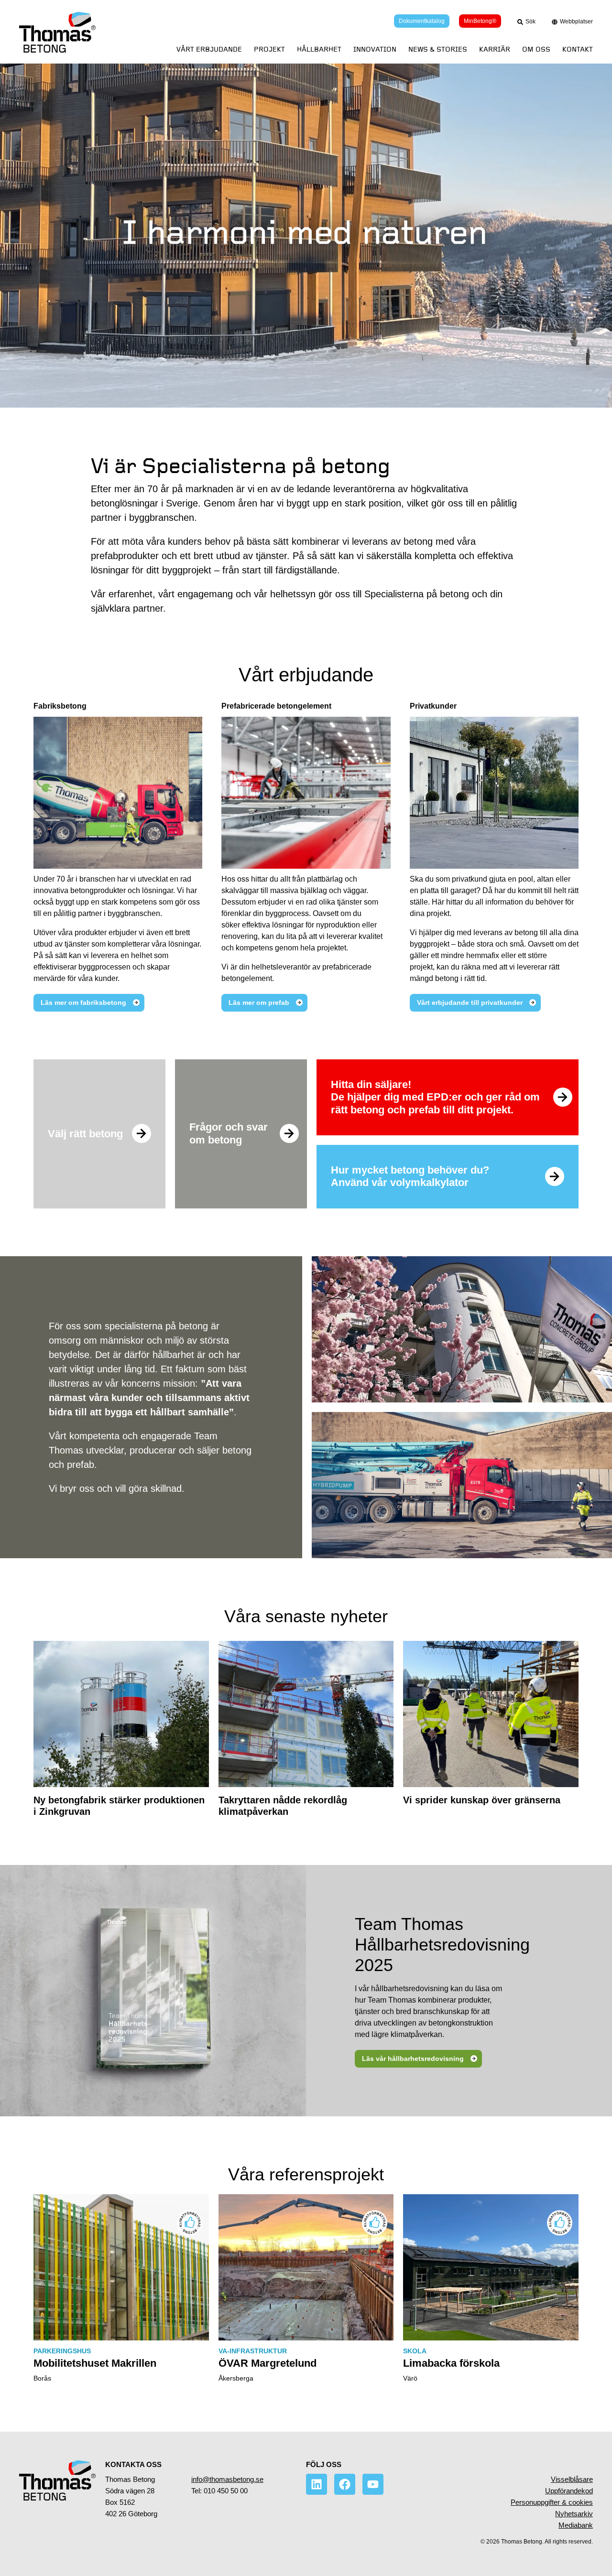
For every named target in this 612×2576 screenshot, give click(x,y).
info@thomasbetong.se (227, 2479)
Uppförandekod (569, 2491)
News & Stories (438, 49)
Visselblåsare (572, 2479)
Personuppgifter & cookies (552, 2502)
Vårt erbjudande (209, 49)
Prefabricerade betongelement (276, 706)
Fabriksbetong (60, 706)
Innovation (375, 49)
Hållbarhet (319, 49)
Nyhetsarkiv (574, 2514)
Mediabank (576, 2525)
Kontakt (578, 49)
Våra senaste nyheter (306, 1616)
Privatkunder (433, 706)
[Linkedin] (317, 2484)
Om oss (536, 49)
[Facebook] (345, 2484)
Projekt (269, 49)
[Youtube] (373, 2484)
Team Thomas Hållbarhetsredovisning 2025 (442, 1945)
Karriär (495, 49)
